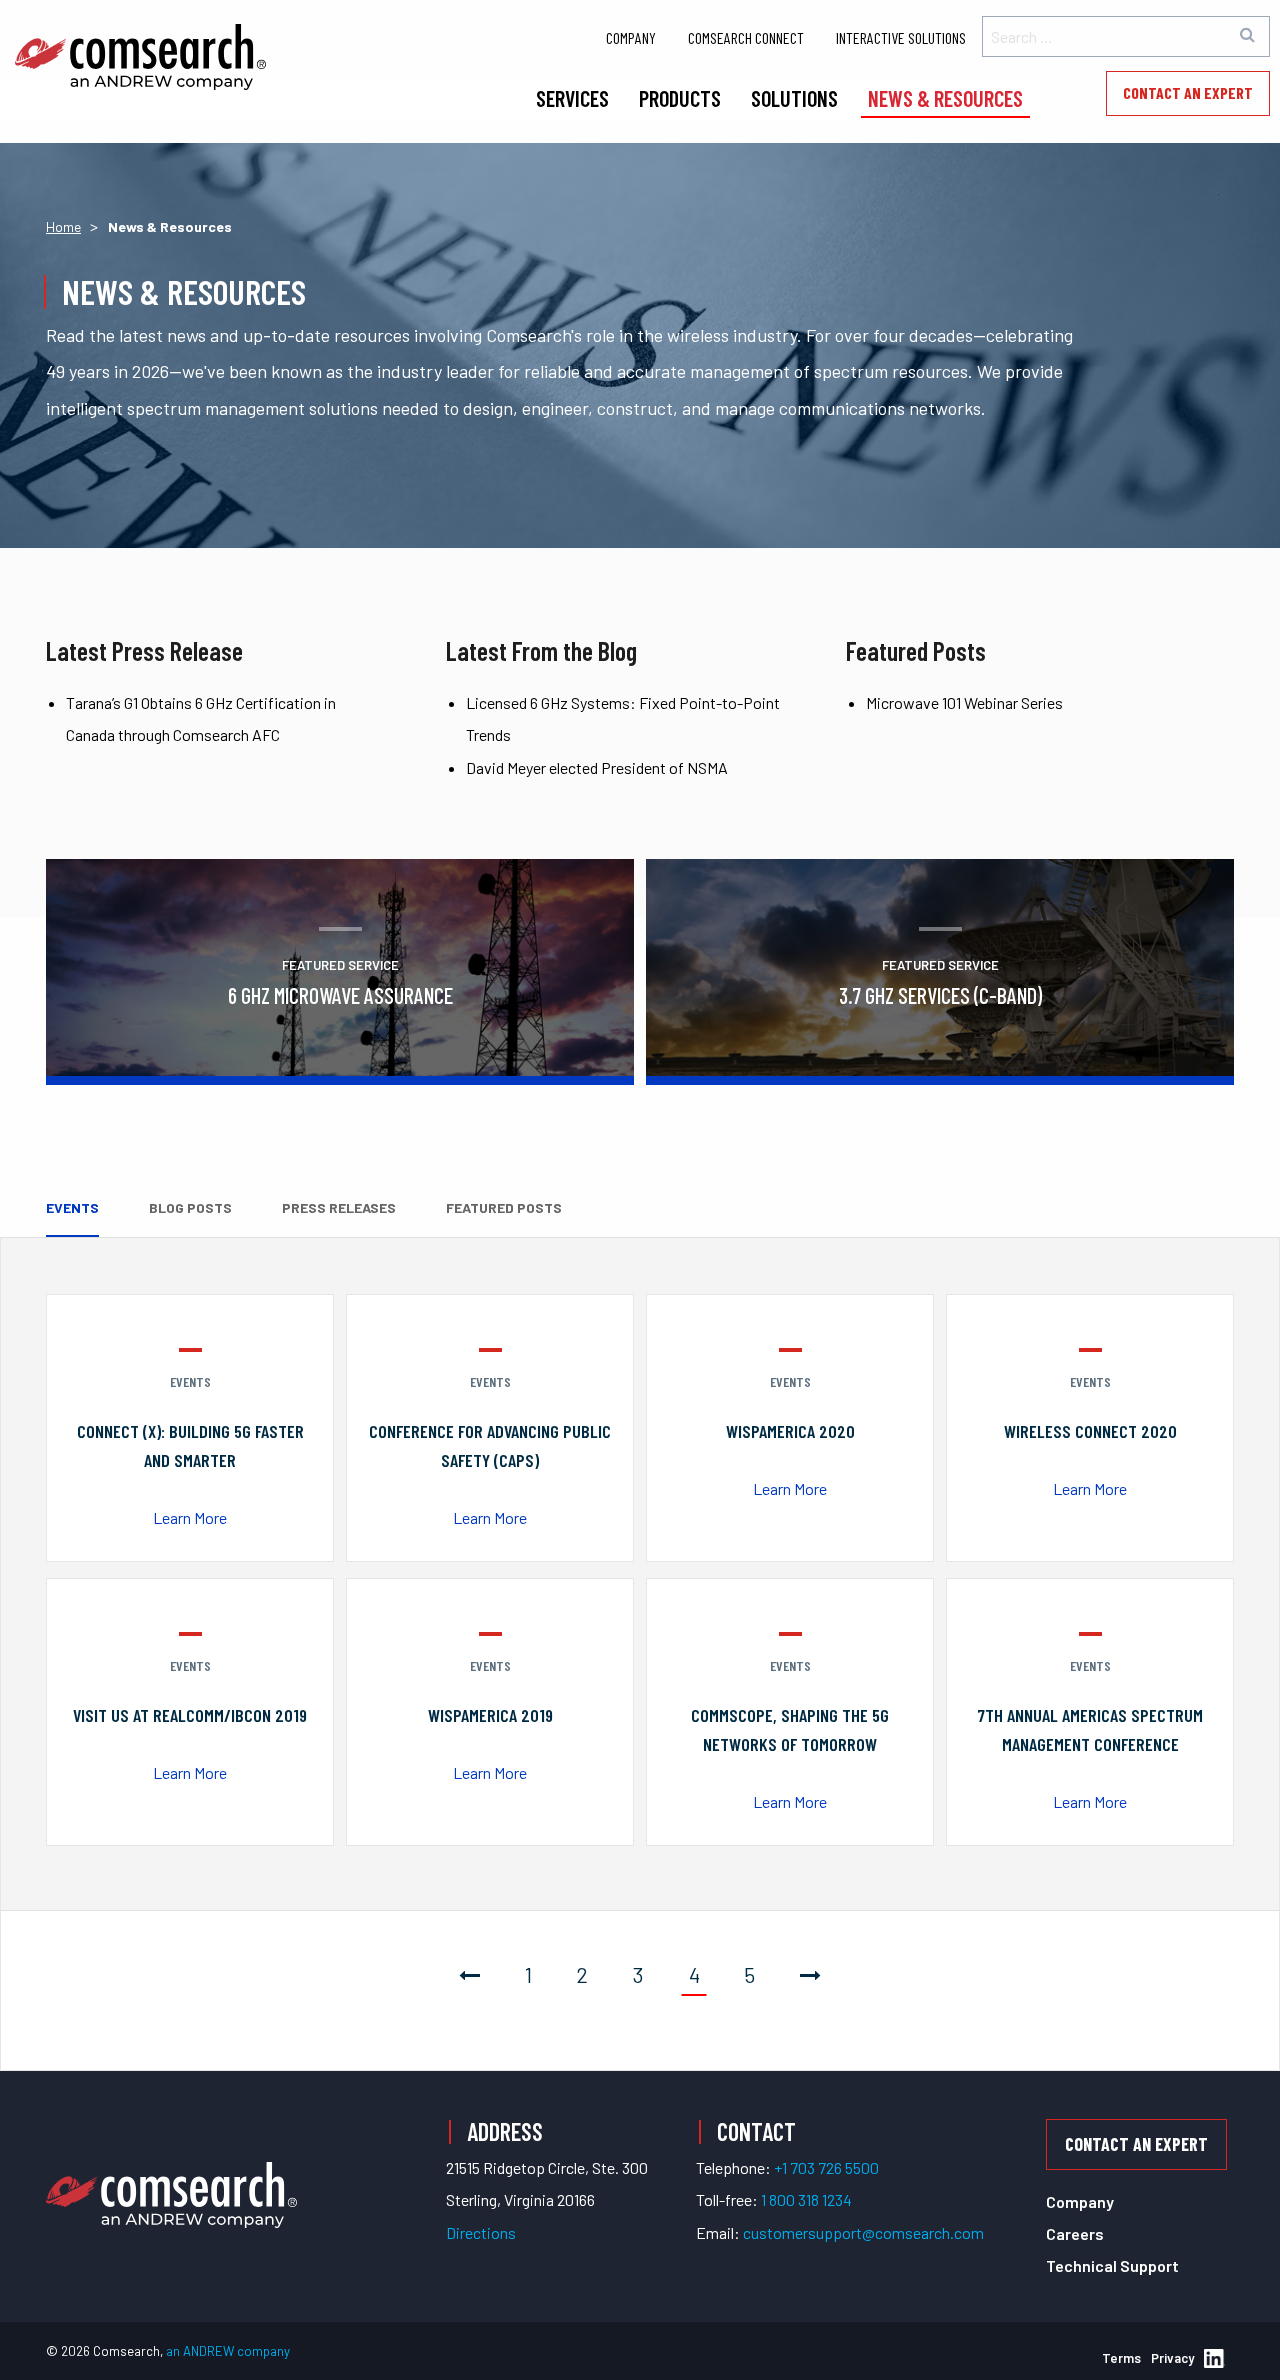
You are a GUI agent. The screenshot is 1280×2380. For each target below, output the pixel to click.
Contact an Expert (1188, 92)
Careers (1075, 2233)
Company (631, 37)
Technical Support (1112, 2265)
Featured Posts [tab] (504, 1207)
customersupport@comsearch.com (863, 2232)
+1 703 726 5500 (826, 2167)
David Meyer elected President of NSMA (597, 767)
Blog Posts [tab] (190, 1207)
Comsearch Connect (746, 37)
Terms (1121, 2358)
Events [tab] (72, 1207)
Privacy (1172, 2358)
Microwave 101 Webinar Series (964, 702)
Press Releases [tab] (339, 1207)
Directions (481, 2232)
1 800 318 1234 (806, 2199)
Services (572, 98)
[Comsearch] (171, 2171)
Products (680, 98)
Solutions (794, 98)
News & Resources (945, 98)
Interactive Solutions (901, 37)
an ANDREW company (228, 2351)
